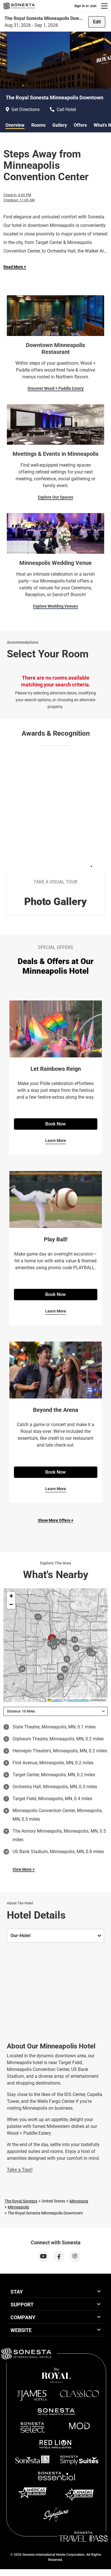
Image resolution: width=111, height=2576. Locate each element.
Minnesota (79, 2201)
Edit (97, 22)
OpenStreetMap (78, 1700)
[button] (11, 1596)
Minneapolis (18, 2207)
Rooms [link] (38, 125)
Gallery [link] (60, 125)
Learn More (56, 1141)
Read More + (15, 267)
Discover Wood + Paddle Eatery (56, 388)
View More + (24, 1869)
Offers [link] (80, 125)
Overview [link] (15, 125)
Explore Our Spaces (55, 497)
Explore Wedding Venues (55, 606)
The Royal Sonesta (21, 2201)
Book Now (55, 1124)
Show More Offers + (56, 1520)
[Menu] (104, 6)
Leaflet (56, 1700)
